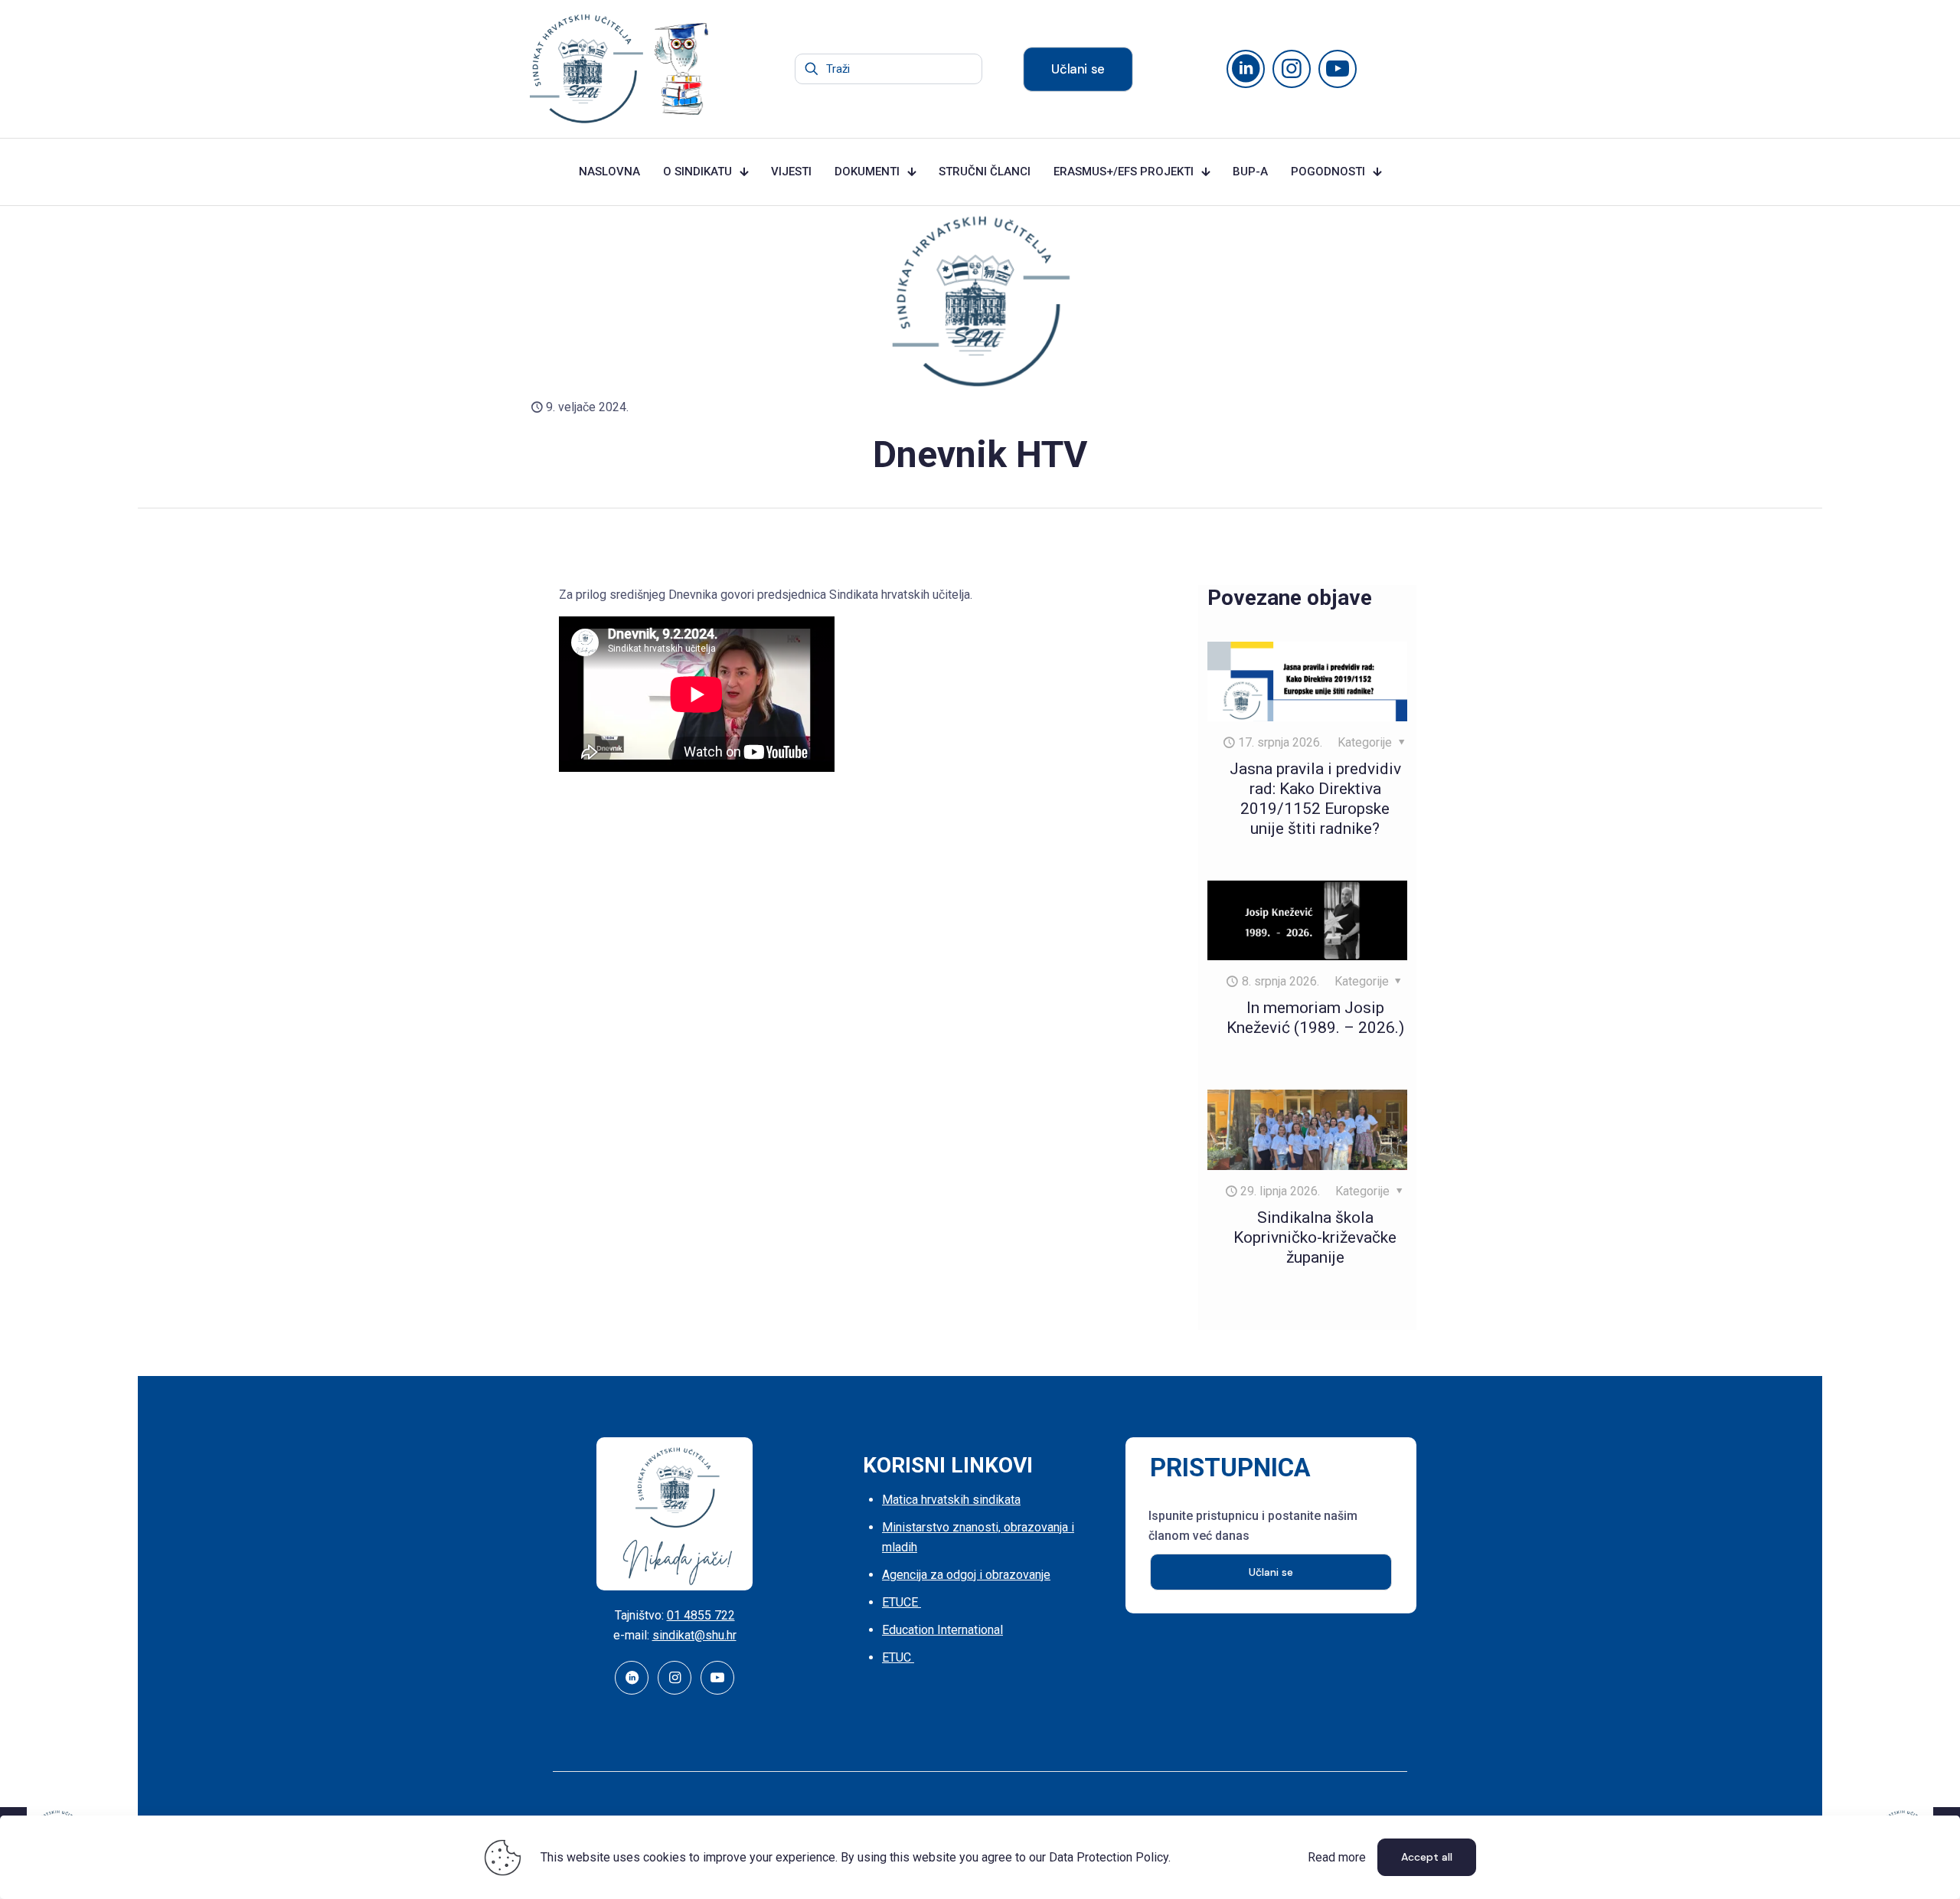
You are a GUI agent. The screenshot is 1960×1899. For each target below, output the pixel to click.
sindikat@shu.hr (694, 1635)
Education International (942, 1630)
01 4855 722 (701, 1615)
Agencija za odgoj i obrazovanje (966, 1575)
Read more (1337, 1857)
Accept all (1427, 1857)
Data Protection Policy (1109, 1857)
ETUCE (902, 1602)
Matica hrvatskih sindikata (951, 1500)
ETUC (898, 1657)
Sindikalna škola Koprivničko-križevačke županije (1315, 1237)
